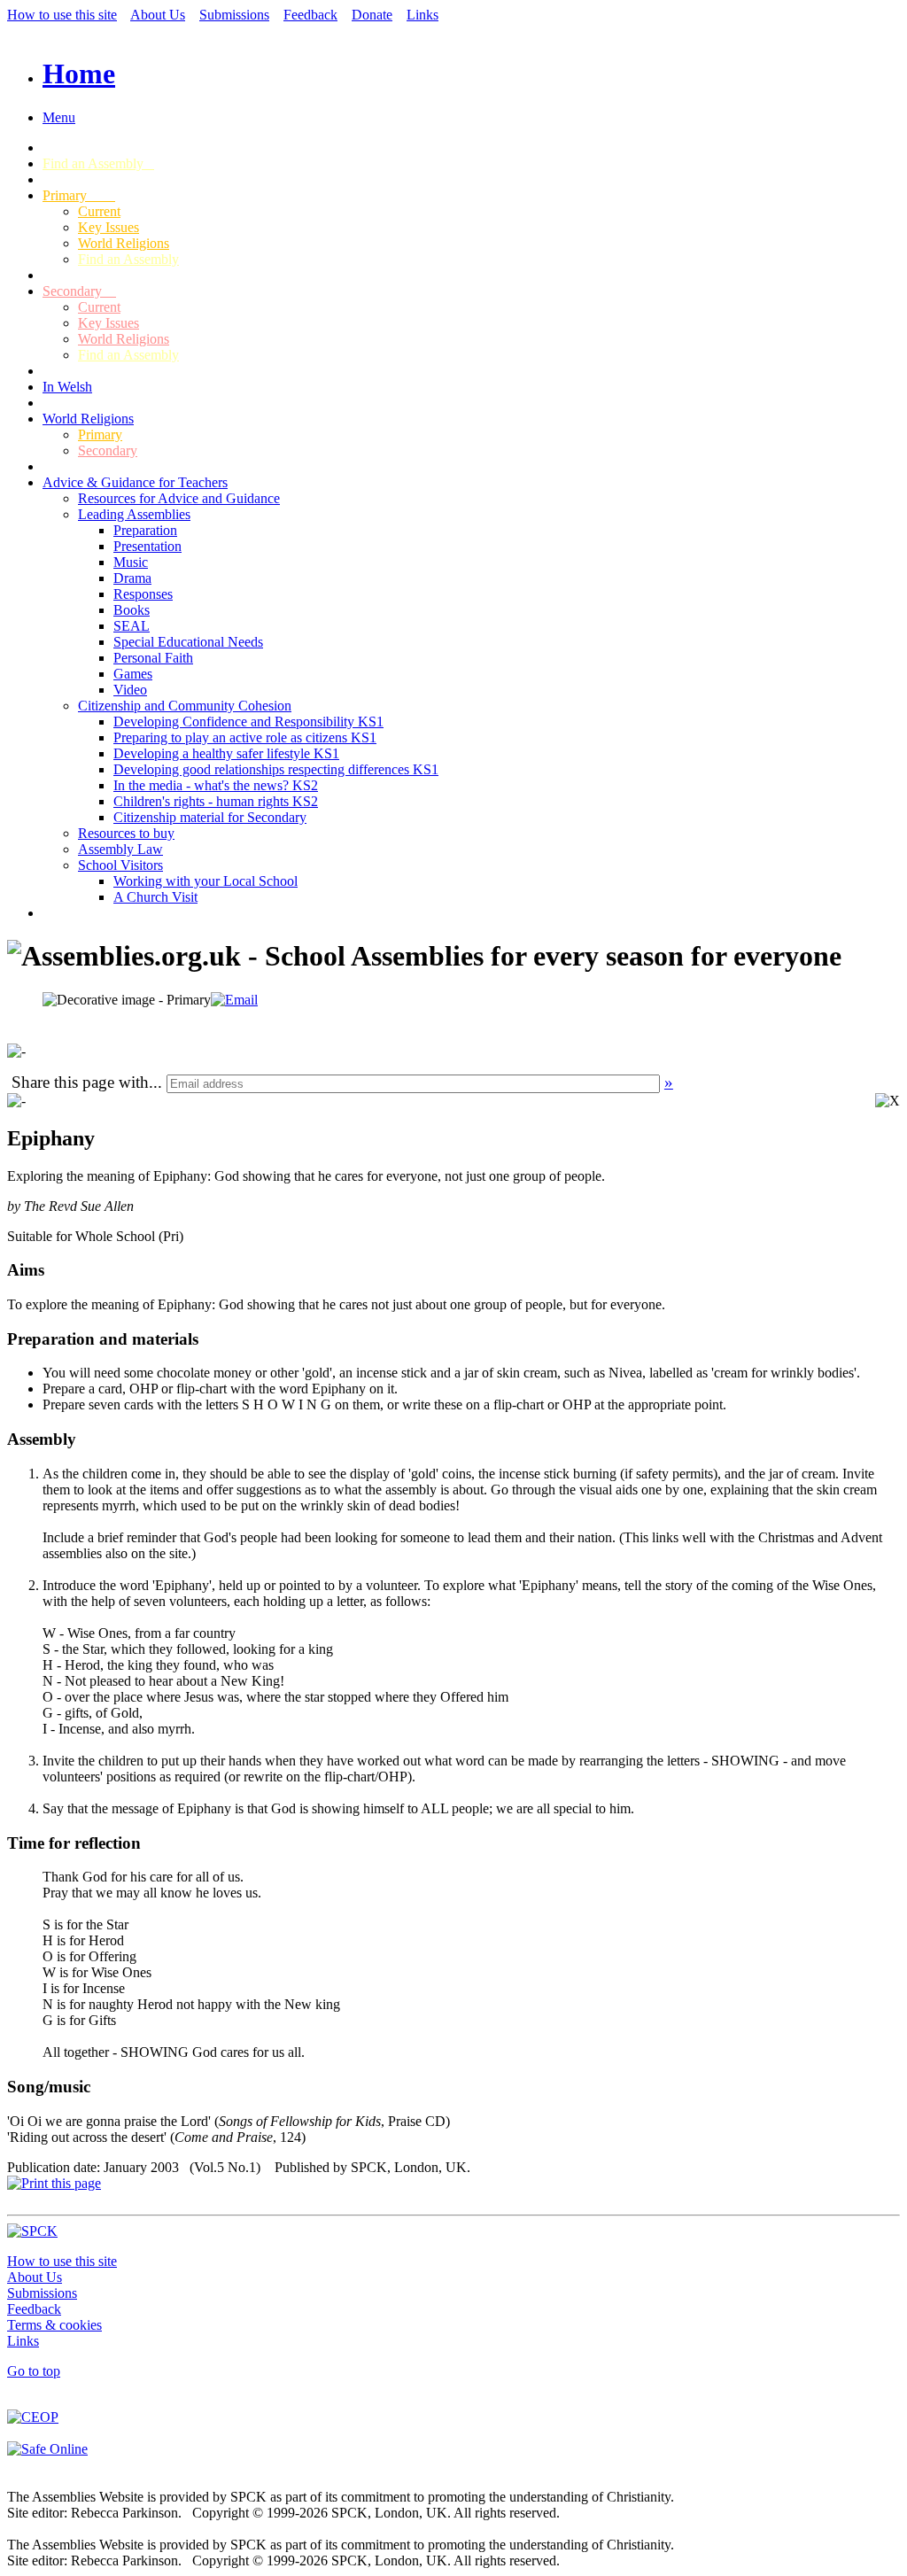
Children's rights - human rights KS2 (216, 801)
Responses (143, 594)
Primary (79, 195)
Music (131, 562)
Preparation (145, 530)
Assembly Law (120, 849)
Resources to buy (126, 833)
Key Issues (109, 227)
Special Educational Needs (188, 642)
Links (422, 15)
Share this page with (80, 1082)
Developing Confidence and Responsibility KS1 (248, 722)
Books (132, 610)
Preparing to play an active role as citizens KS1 (245, 737)
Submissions (234, 15)
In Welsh (67, 387)
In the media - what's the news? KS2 (216, 785)
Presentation (147, 546)
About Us (158, 15)
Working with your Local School (205, 881)
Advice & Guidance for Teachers (135, 482)
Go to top (34, 2371)
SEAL (132, 626)
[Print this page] (54, 2183)
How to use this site (62, 15)
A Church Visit (155, 897)
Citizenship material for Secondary (210, 817)
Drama (132, 578)
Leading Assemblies (134, 514)
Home (79, 74)
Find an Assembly (98, 163)
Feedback (310, 15)
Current (99, 211)
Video (130, 690)
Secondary (79, 291)
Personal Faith (153, 658)
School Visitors (120, 865)
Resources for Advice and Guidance (179, 498)
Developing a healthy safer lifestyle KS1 (226, 753)
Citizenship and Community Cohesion (185, 706)
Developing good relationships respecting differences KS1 (276, 769)
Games (133, 674)
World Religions (124, 243)
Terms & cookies (54, 2325)
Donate (372, 15)
